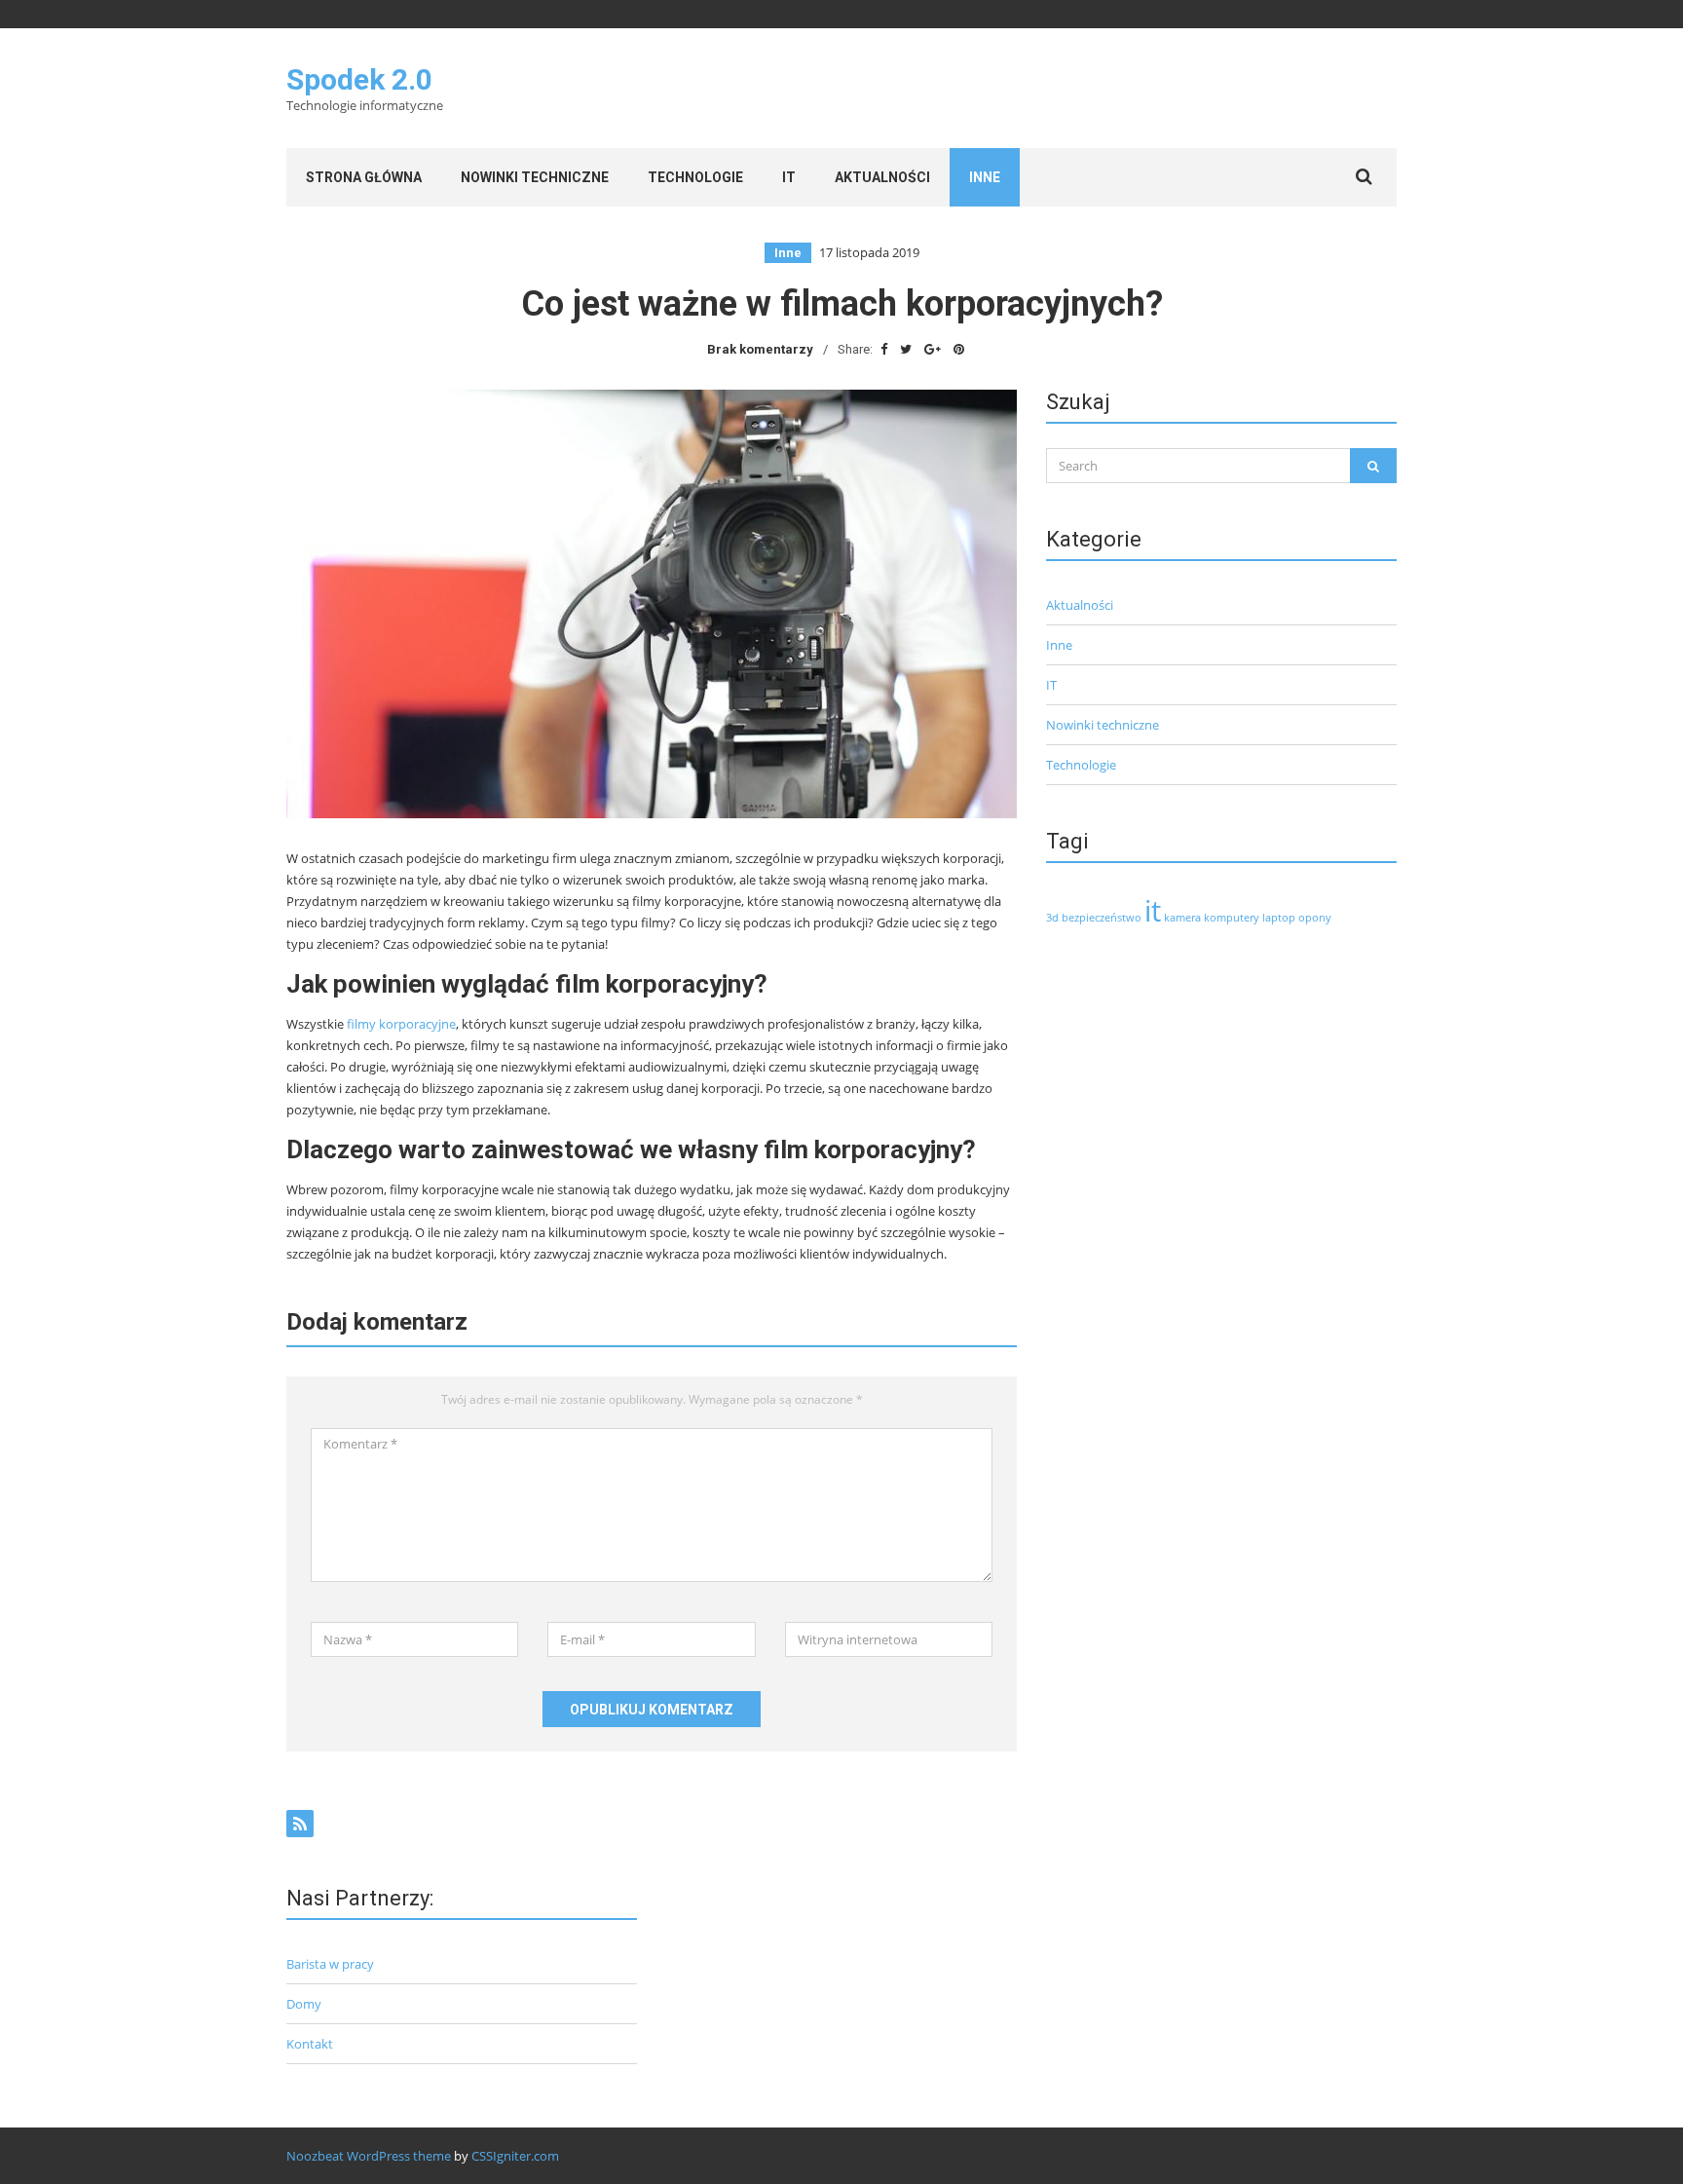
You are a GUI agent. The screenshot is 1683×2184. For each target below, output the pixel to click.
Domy (304, 2004)
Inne (985, 177)
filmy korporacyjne (401, 1024)
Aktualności (882, 177)
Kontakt (310, 2044)
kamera (1182, 918)
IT (789, 177)
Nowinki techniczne (535, 177)
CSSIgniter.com (515, 2156)
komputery (1232, 918)
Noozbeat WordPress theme (369, 2156)
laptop (1279, 918)
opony (1315, 918)
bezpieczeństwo (1102, 918)
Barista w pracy (330, 1964)
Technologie (695, 177)
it (1153, 911)
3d (1052, 918)
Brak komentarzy (760, 349)
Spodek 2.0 (359, 79)
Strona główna (364, 177)
